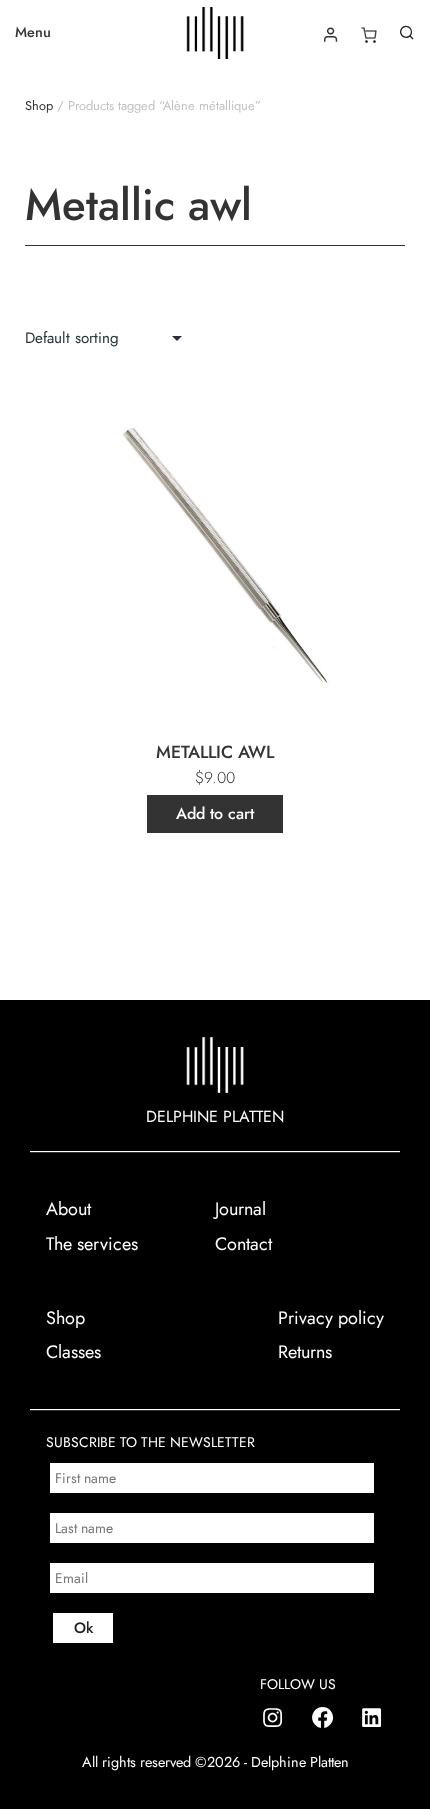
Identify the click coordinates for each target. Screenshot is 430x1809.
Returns (305, 1352)
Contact (243, 1244)
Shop (39, 105)
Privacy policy (331, 1318)
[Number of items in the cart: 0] (369, 35)
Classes (73, 1352)
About (68, 1209)
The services (92, 1244)
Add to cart (215, 813)
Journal (240, 1209)
